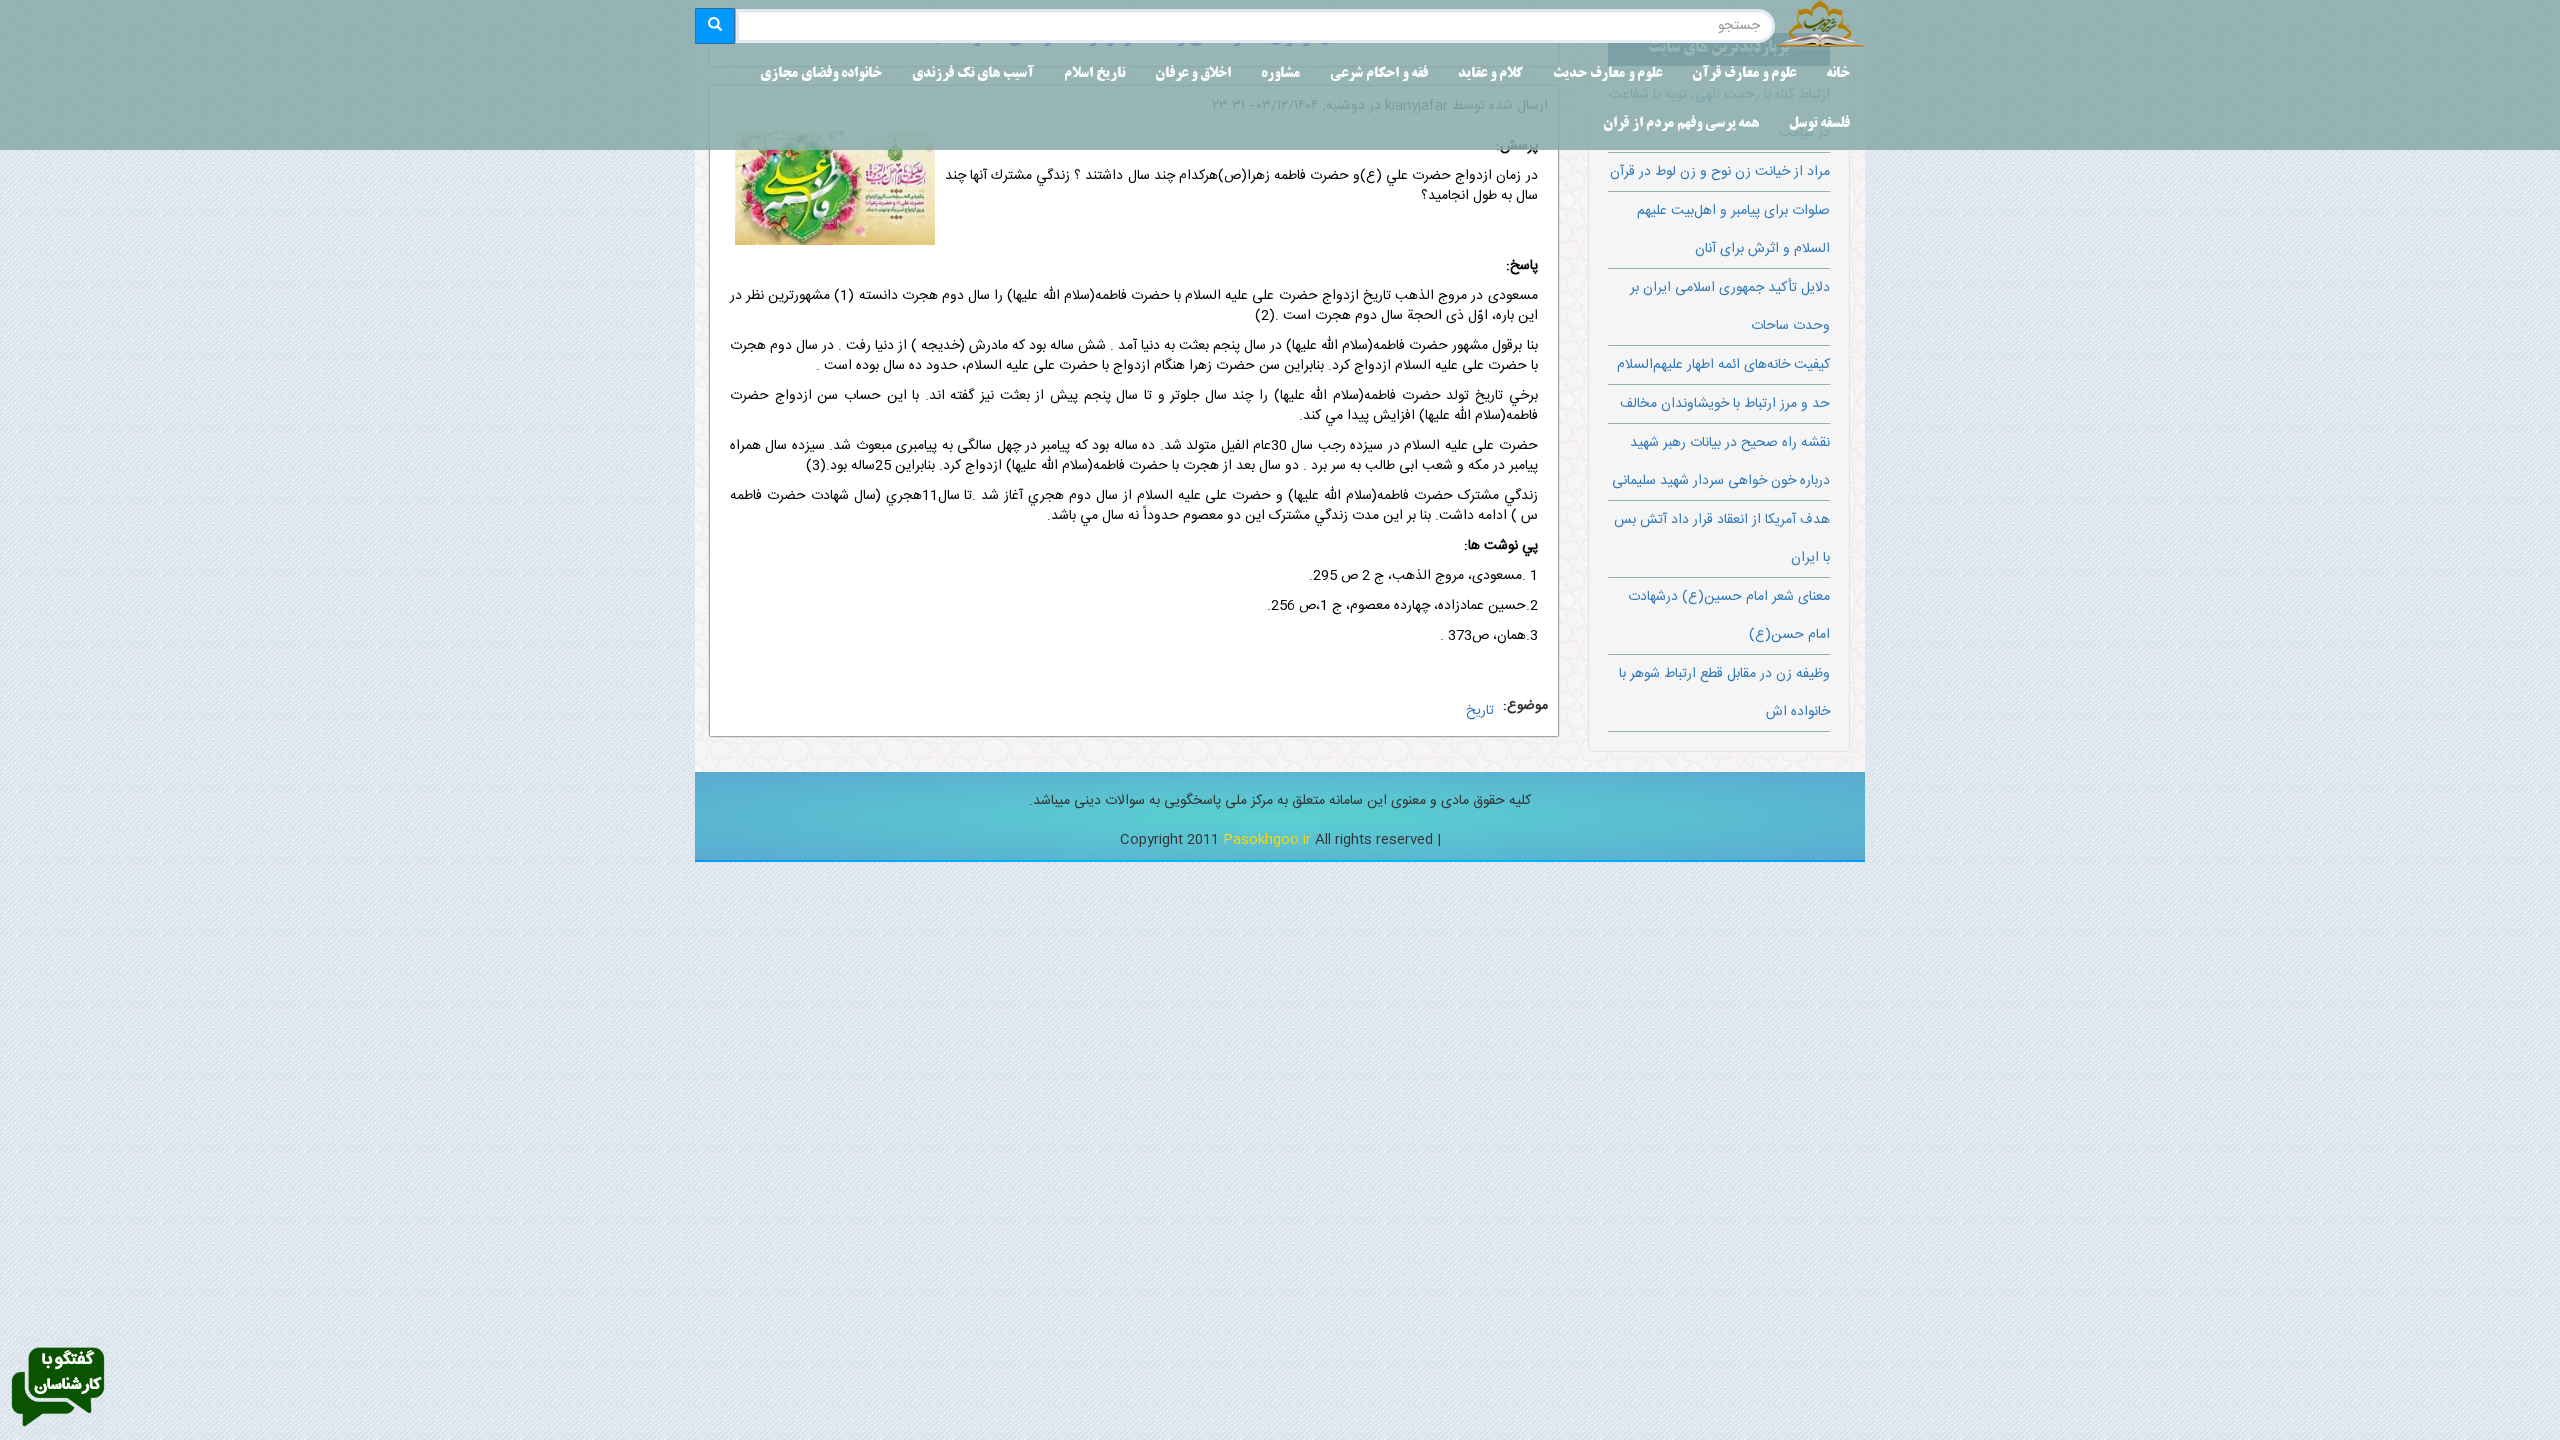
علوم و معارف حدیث (1607, 74)
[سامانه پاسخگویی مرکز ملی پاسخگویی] (58, 1388)
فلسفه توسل (1819, 124)
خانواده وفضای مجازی (821, 74)
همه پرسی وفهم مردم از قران (1681, 124)
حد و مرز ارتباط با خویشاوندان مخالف (1725, 404)
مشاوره (1280, 74)
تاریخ (1480, 711)
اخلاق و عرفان (1193, 74)
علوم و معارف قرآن (1744, 74)
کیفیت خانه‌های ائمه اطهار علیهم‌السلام (1723, 365)
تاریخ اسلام (1094, 74)
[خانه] (1820, 26)
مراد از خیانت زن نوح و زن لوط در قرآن (1720, 172)
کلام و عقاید (1490, 74)
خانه (1838, 74)
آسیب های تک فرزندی (973, 74)
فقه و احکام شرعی (1379, 74)
